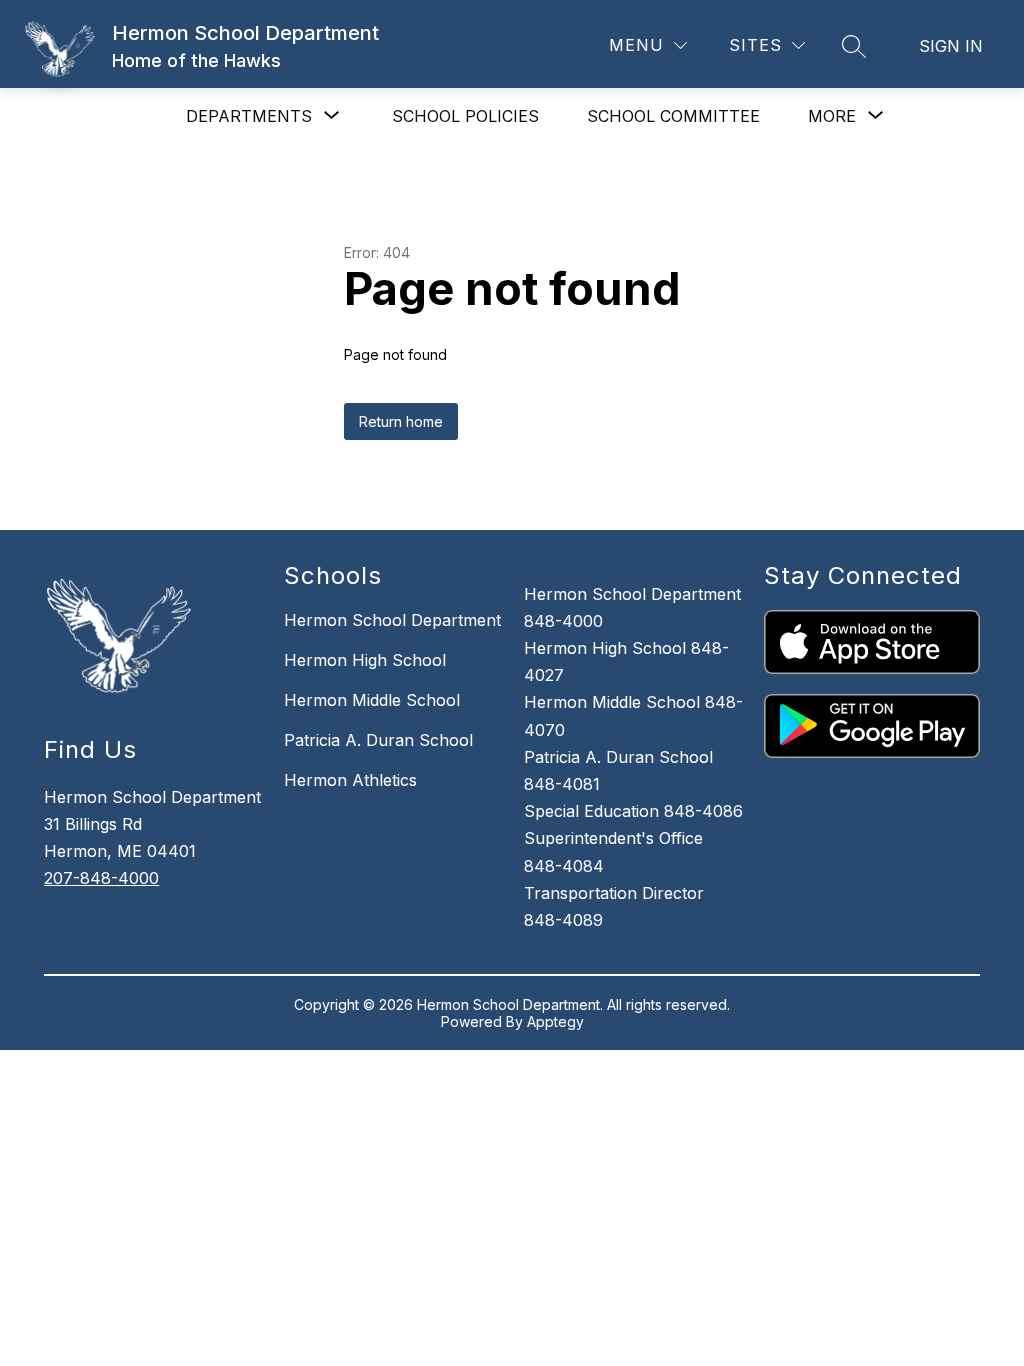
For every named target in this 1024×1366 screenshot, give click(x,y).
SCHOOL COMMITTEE (673, 116)
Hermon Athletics (350, 780)
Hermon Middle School (372, 700)
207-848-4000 (101, 878)
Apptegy (555, 1021)
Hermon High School (365, 660)
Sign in (951, 46)
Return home (401, 421)
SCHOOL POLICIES (465, 116)
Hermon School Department (392, 620)
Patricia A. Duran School (378, 740)
